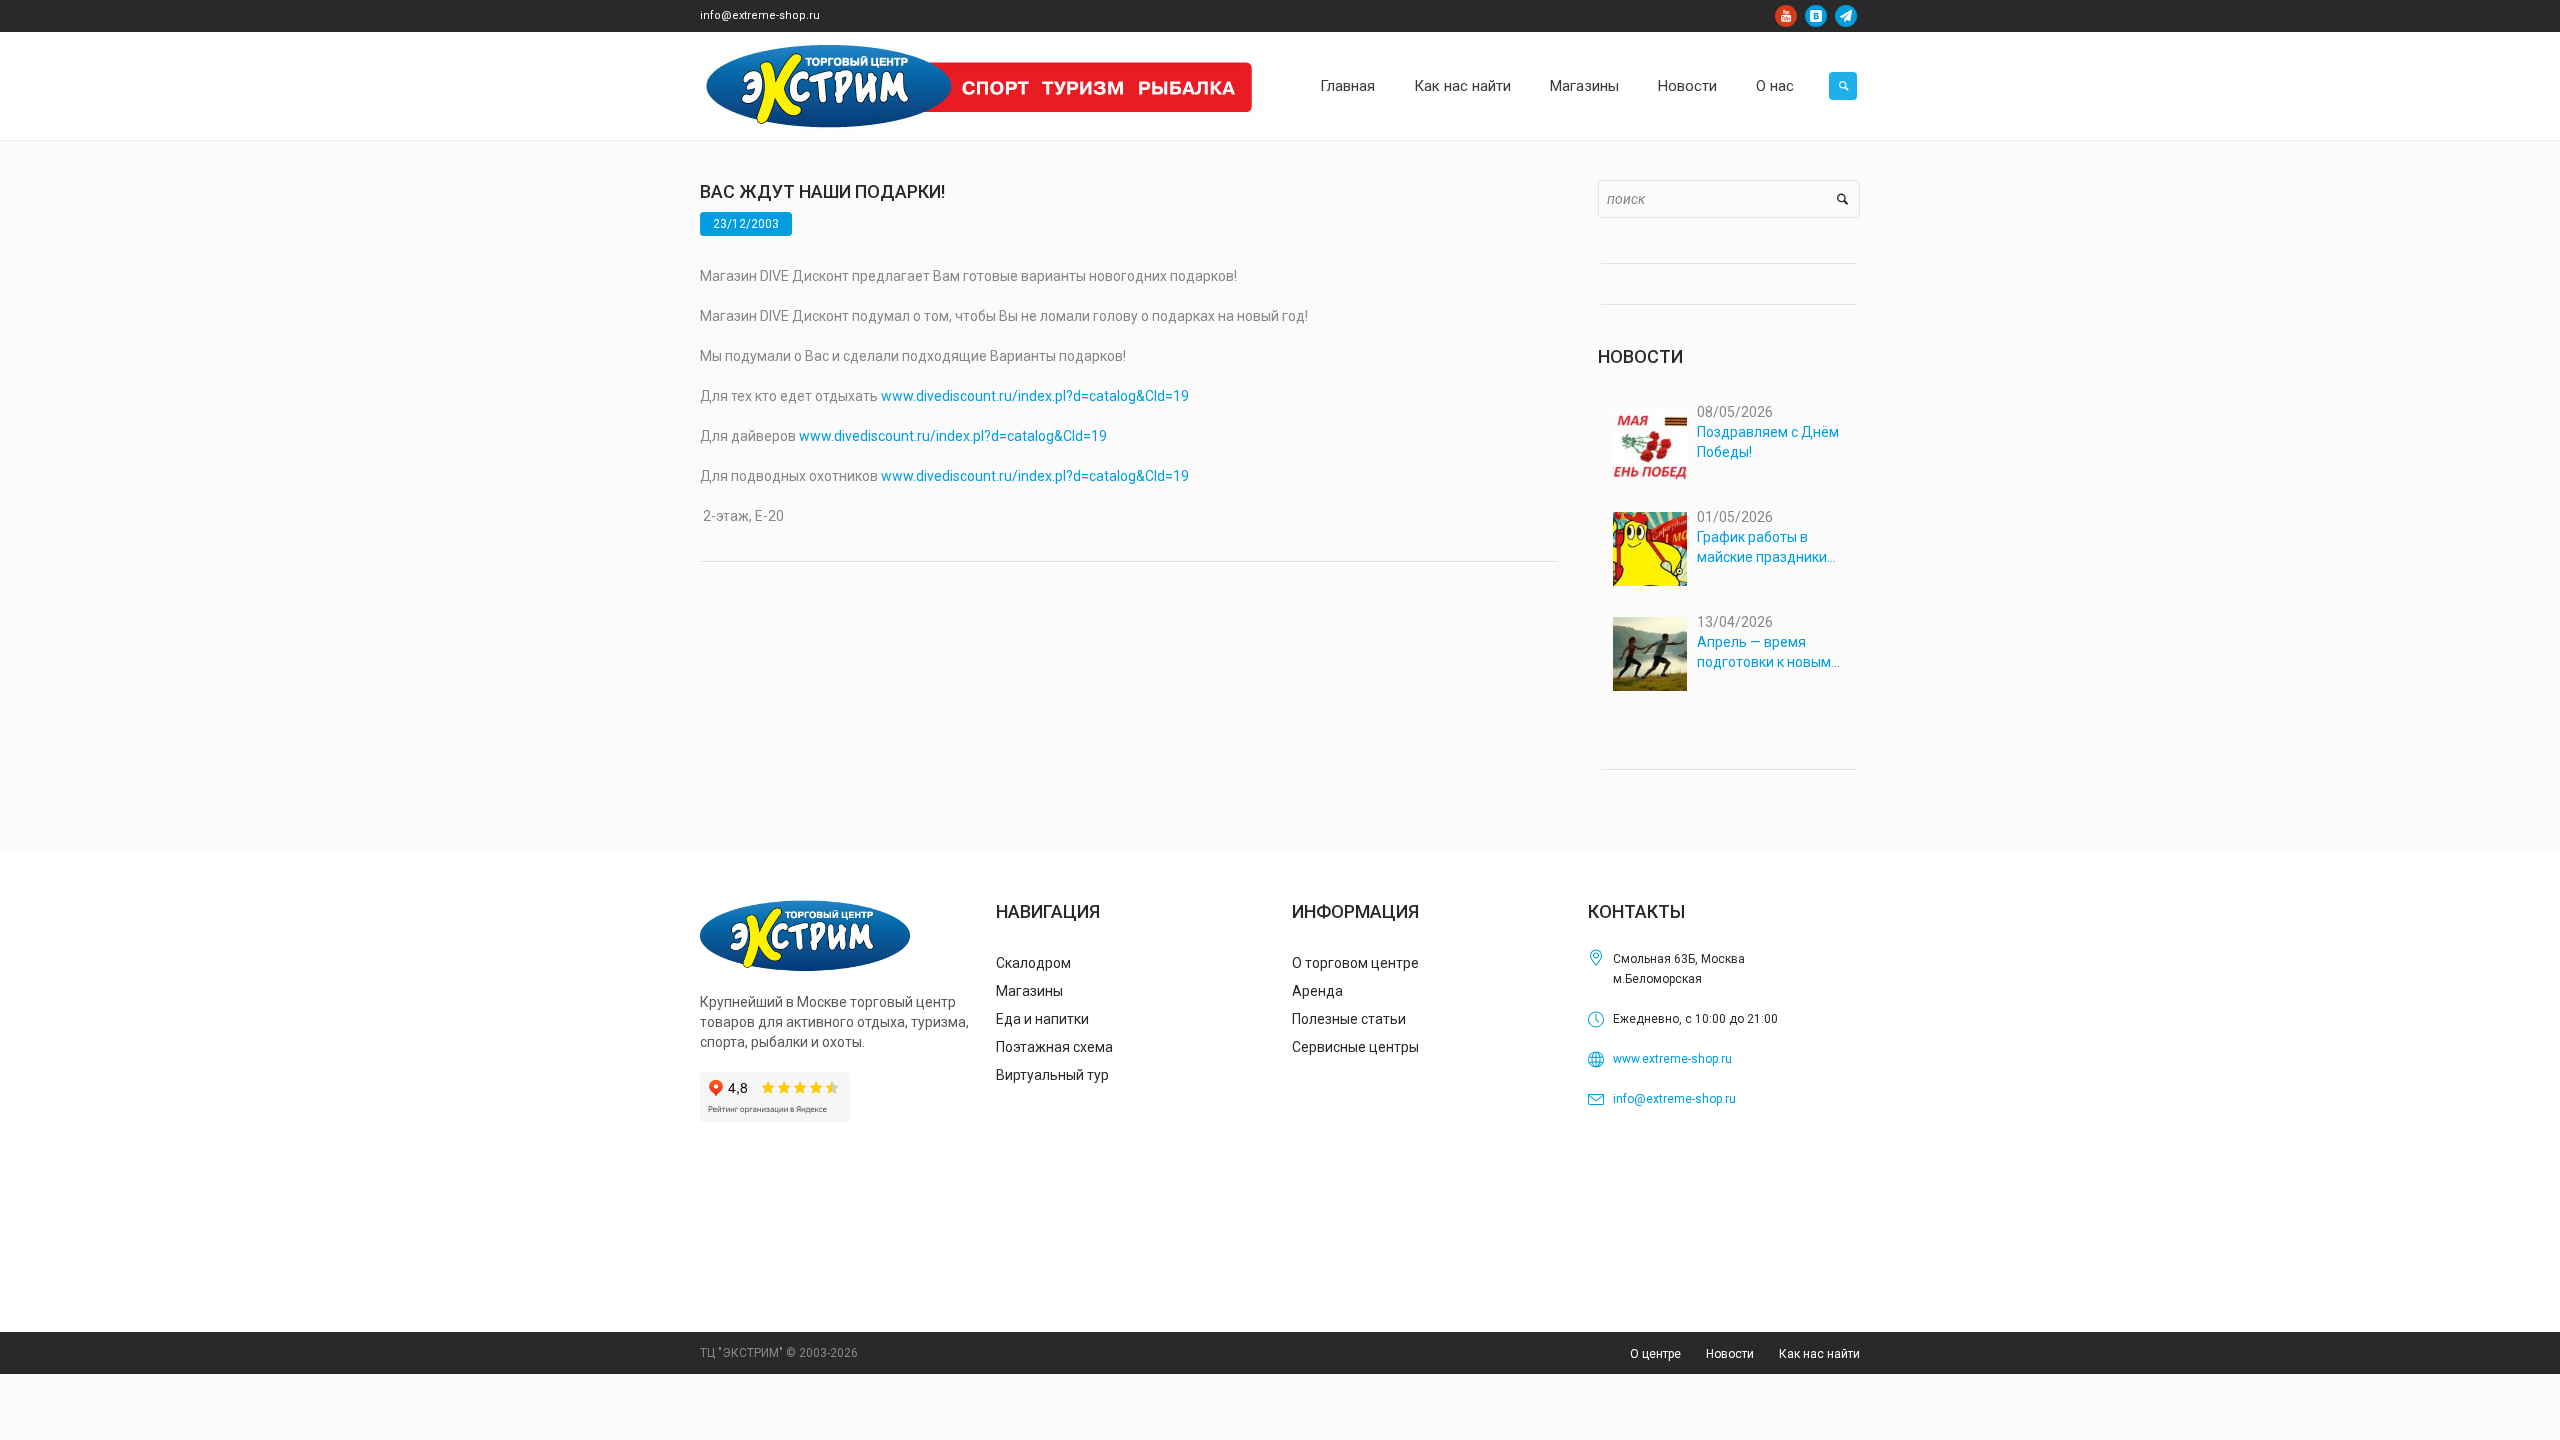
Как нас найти (1819, 1354)
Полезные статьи (1349, 1019)
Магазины (1029, 991)
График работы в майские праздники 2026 (1762, 548)
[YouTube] (1786, 16)
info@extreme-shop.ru (760, 15)
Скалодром (1033, 963)
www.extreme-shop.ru (1672, 1059)
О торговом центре (1355, 963)
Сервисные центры (1355, 1047)
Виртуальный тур (1052, 1075)
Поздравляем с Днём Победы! (1768, 442)
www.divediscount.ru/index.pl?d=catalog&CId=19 (1035, 396)
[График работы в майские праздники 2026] (1650, 549)
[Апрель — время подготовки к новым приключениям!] (1650, 654)
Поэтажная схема (1054, 1047)
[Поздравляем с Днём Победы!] (1650, 444)
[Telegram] (1846, 16)
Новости (1730, 1354)
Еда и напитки (1042, 1019)
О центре (1655, 1354)
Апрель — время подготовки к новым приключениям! (1764, 653)
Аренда (1317, 991)
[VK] (1816, 16)
